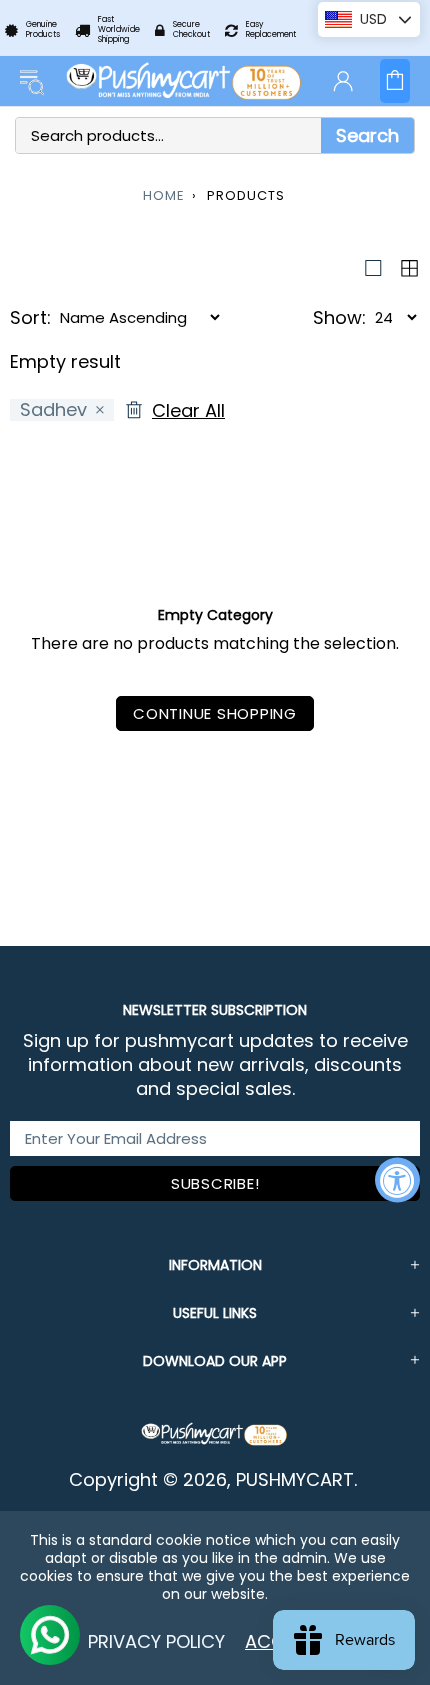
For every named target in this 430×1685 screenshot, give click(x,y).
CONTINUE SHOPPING (215, 713)
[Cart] (395, 81)
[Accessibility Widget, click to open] (397, 1179)
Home (164, 195)
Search (367, 135)
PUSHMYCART (185, 81)
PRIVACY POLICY (156, 1641)
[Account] (343, 81)
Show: (339, 318)
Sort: (30, 318)
